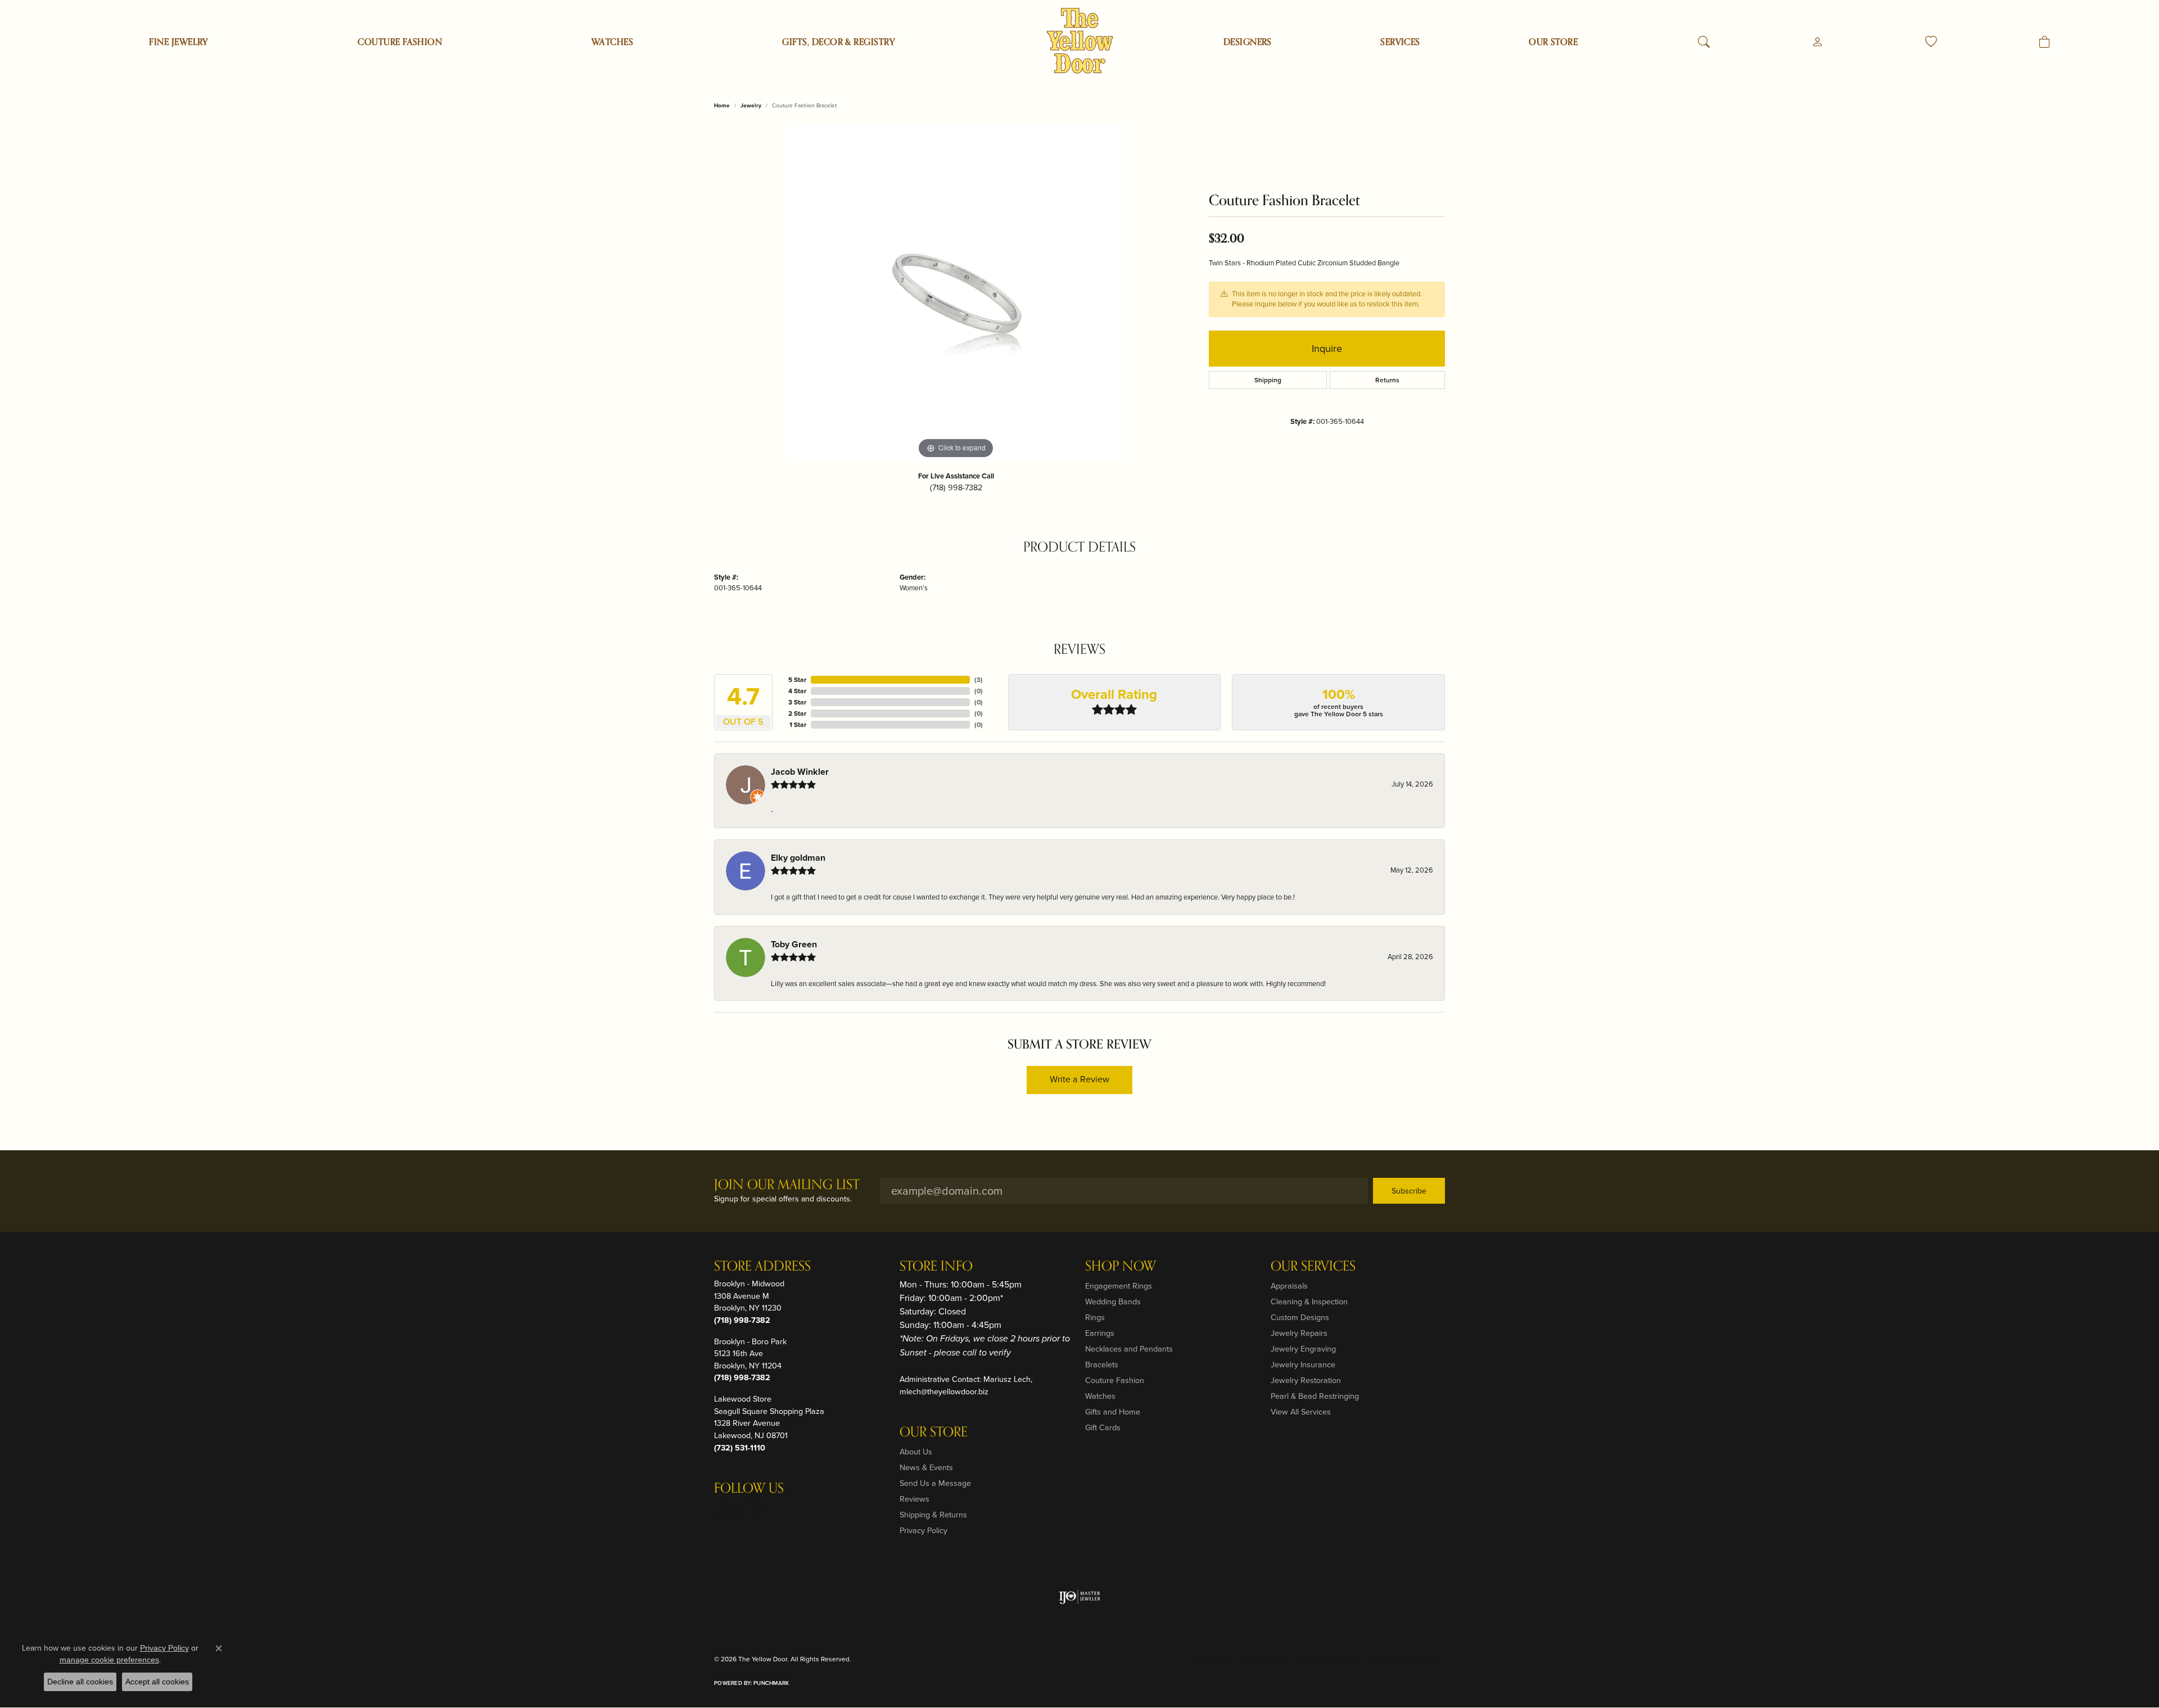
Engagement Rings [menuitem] (1119, 1286)
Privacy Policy (923, 1530)
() (979, 680)
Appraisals (1289, 1286)
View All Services (1301, 1412)
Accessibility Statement (1403, 1659)
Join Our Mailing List (787, 1185)
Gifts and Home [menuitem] (1113, 1412)
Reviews (914, 1499)
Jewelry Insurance (1303, 1364)
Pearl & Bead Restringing (1315, 1396)
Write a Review (1079, 1079)
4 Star (797, 691)
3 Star (797, 702)
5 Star (797, 680)
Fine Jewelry (179, 42)
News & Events (926, 1467)
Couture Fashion (400, 42)
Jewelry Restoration (1306, 1380)
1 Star (798, 725)
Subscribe (1409, 1191)
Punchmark (771, 1683)
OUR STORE (1553, 42)
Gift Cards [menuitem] (1103, 1427)
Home (722, 105)
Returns (1387, 380)
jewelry (751, 105)
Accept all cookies (157, 1682)
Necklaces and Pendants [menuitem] (1129, 1349)
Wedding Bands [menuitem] (1113, 1302)
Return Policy (1212, 1659)
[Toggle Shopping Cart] (2045, 42)
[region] (956, 293)
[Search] (1704, 42)
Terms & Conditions (1326, 1659)
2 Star (797, 713)
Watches (612, 42)
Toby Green (794, 944)
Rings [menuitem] (1095, 1317)
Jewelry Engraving (1303, 1349)
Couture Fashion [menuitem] (1115, 1380)
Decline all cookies (80, 1682)
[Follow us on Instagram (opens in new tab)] (725, 1511)
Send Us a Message (935, 1483)
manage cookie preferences (109, 1660)
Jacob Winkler (800, 772)
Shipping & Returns (933, 1515)
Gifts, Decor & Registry (839, 42)
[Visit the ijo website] (1080, 1597)
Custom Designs (1300, 1317)
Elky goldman (798, 858)
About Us (916, 1452)
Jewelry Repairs (1299, 1333)
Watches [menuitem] (1100, 1396)
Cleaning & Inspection (1309, 1302)
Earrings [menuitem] (1100, 1333)
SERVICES (1400, 42)
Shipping (1268, 380)
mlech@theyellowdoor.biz (944, 1391)
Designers (1248, 42)
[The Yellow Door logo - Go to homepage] (1080, 41)
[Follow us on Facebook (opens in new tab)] (752, 1511)
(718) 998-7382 (956, 487)
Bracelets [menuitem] (1102, 1364)
